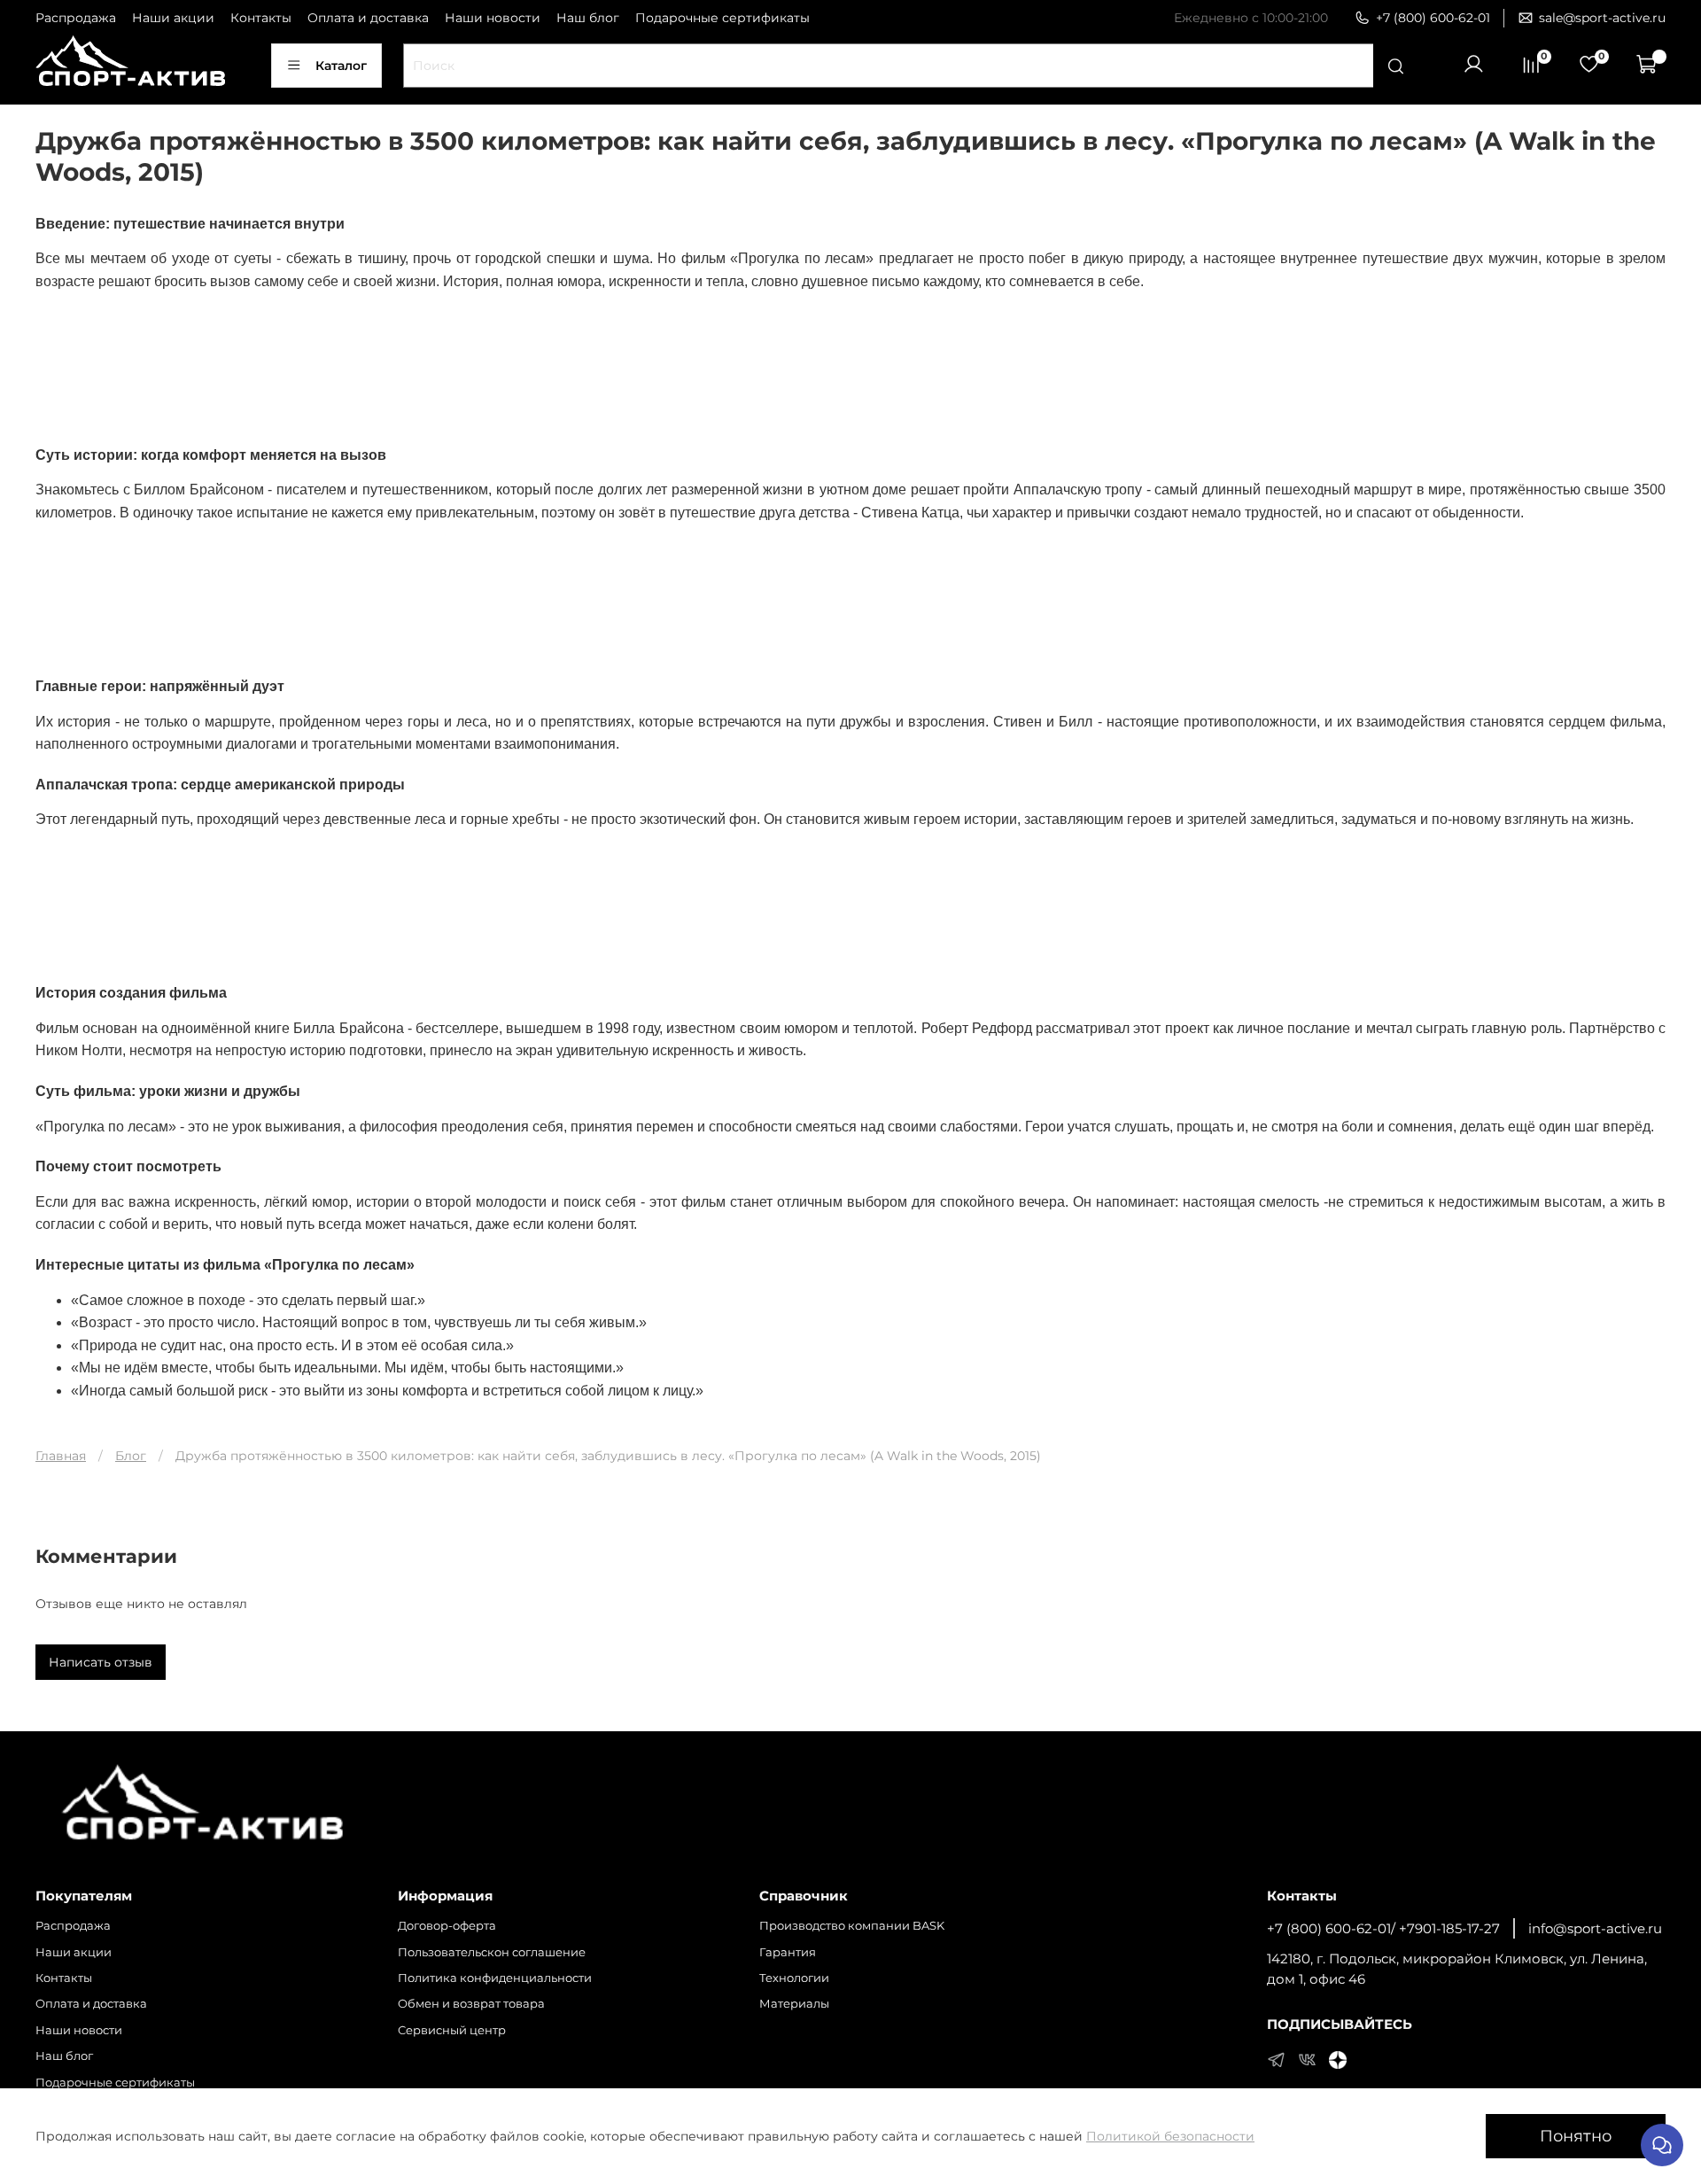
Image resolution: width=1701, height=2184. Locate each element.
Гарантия (788, 1952)
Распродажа (76, 18)
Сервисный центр (452, 2030)
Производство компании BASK (852, 1926)
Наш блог (588, 18)
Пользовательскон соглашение (492, 1952)
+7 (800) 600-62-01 (1433, 18)
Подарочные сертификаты (722, 18)
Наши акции (173, 18)
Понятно (1576, 2136)
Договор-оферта (447, 1926)
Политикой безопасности (1170, 2136)
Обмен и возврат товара (471, 2004)
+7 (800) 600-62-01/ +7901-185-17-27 (1383, 1928)
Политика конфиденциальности (495, 1978)
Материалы (794, 2004)
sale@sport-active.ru (1602, 18)
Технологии (794, 1978)
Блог (131, 1456)
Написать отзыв (101, 1662)
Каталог (341, 66)
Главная (61, 1456)
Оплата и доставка (368, 18)
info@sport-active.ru (1595, 1928)
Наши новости (493, 18)
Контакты (261, 18)
